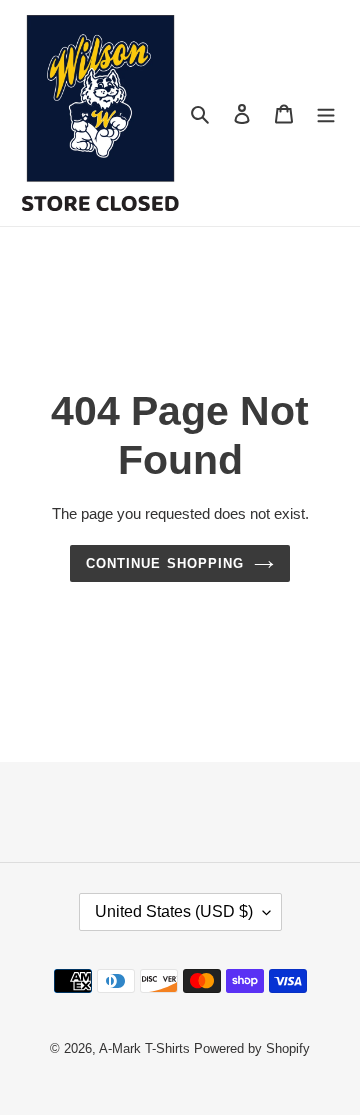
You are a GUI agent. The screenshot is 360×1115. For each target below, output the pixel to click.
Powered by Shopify (252, 1048)
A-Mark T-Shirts (144, 1048)
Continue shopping (165, 563)
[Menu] (326, 113)
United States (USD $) (174, 911)
